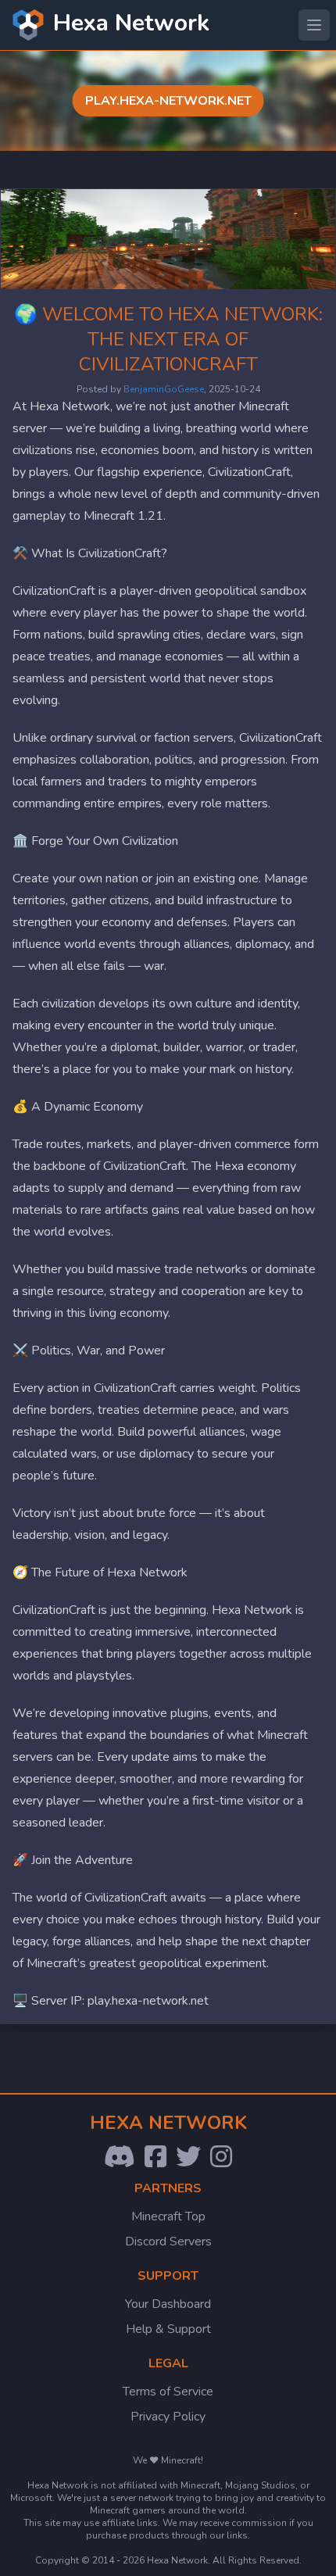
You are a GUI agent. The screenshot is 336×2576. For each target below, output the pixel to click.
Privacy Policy (168, 2417)
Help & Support (168, 2329)
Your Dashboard (168, 2304)
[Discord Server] (120, 2157)
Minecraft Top (168, 2216)
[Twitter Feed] (188, 2157)
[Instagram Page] (221, 2157)
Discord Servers (168, 2241)
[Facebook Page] (155, 2157)
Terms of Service (168, 2392)
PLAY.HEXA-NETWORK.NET (168, 101)
